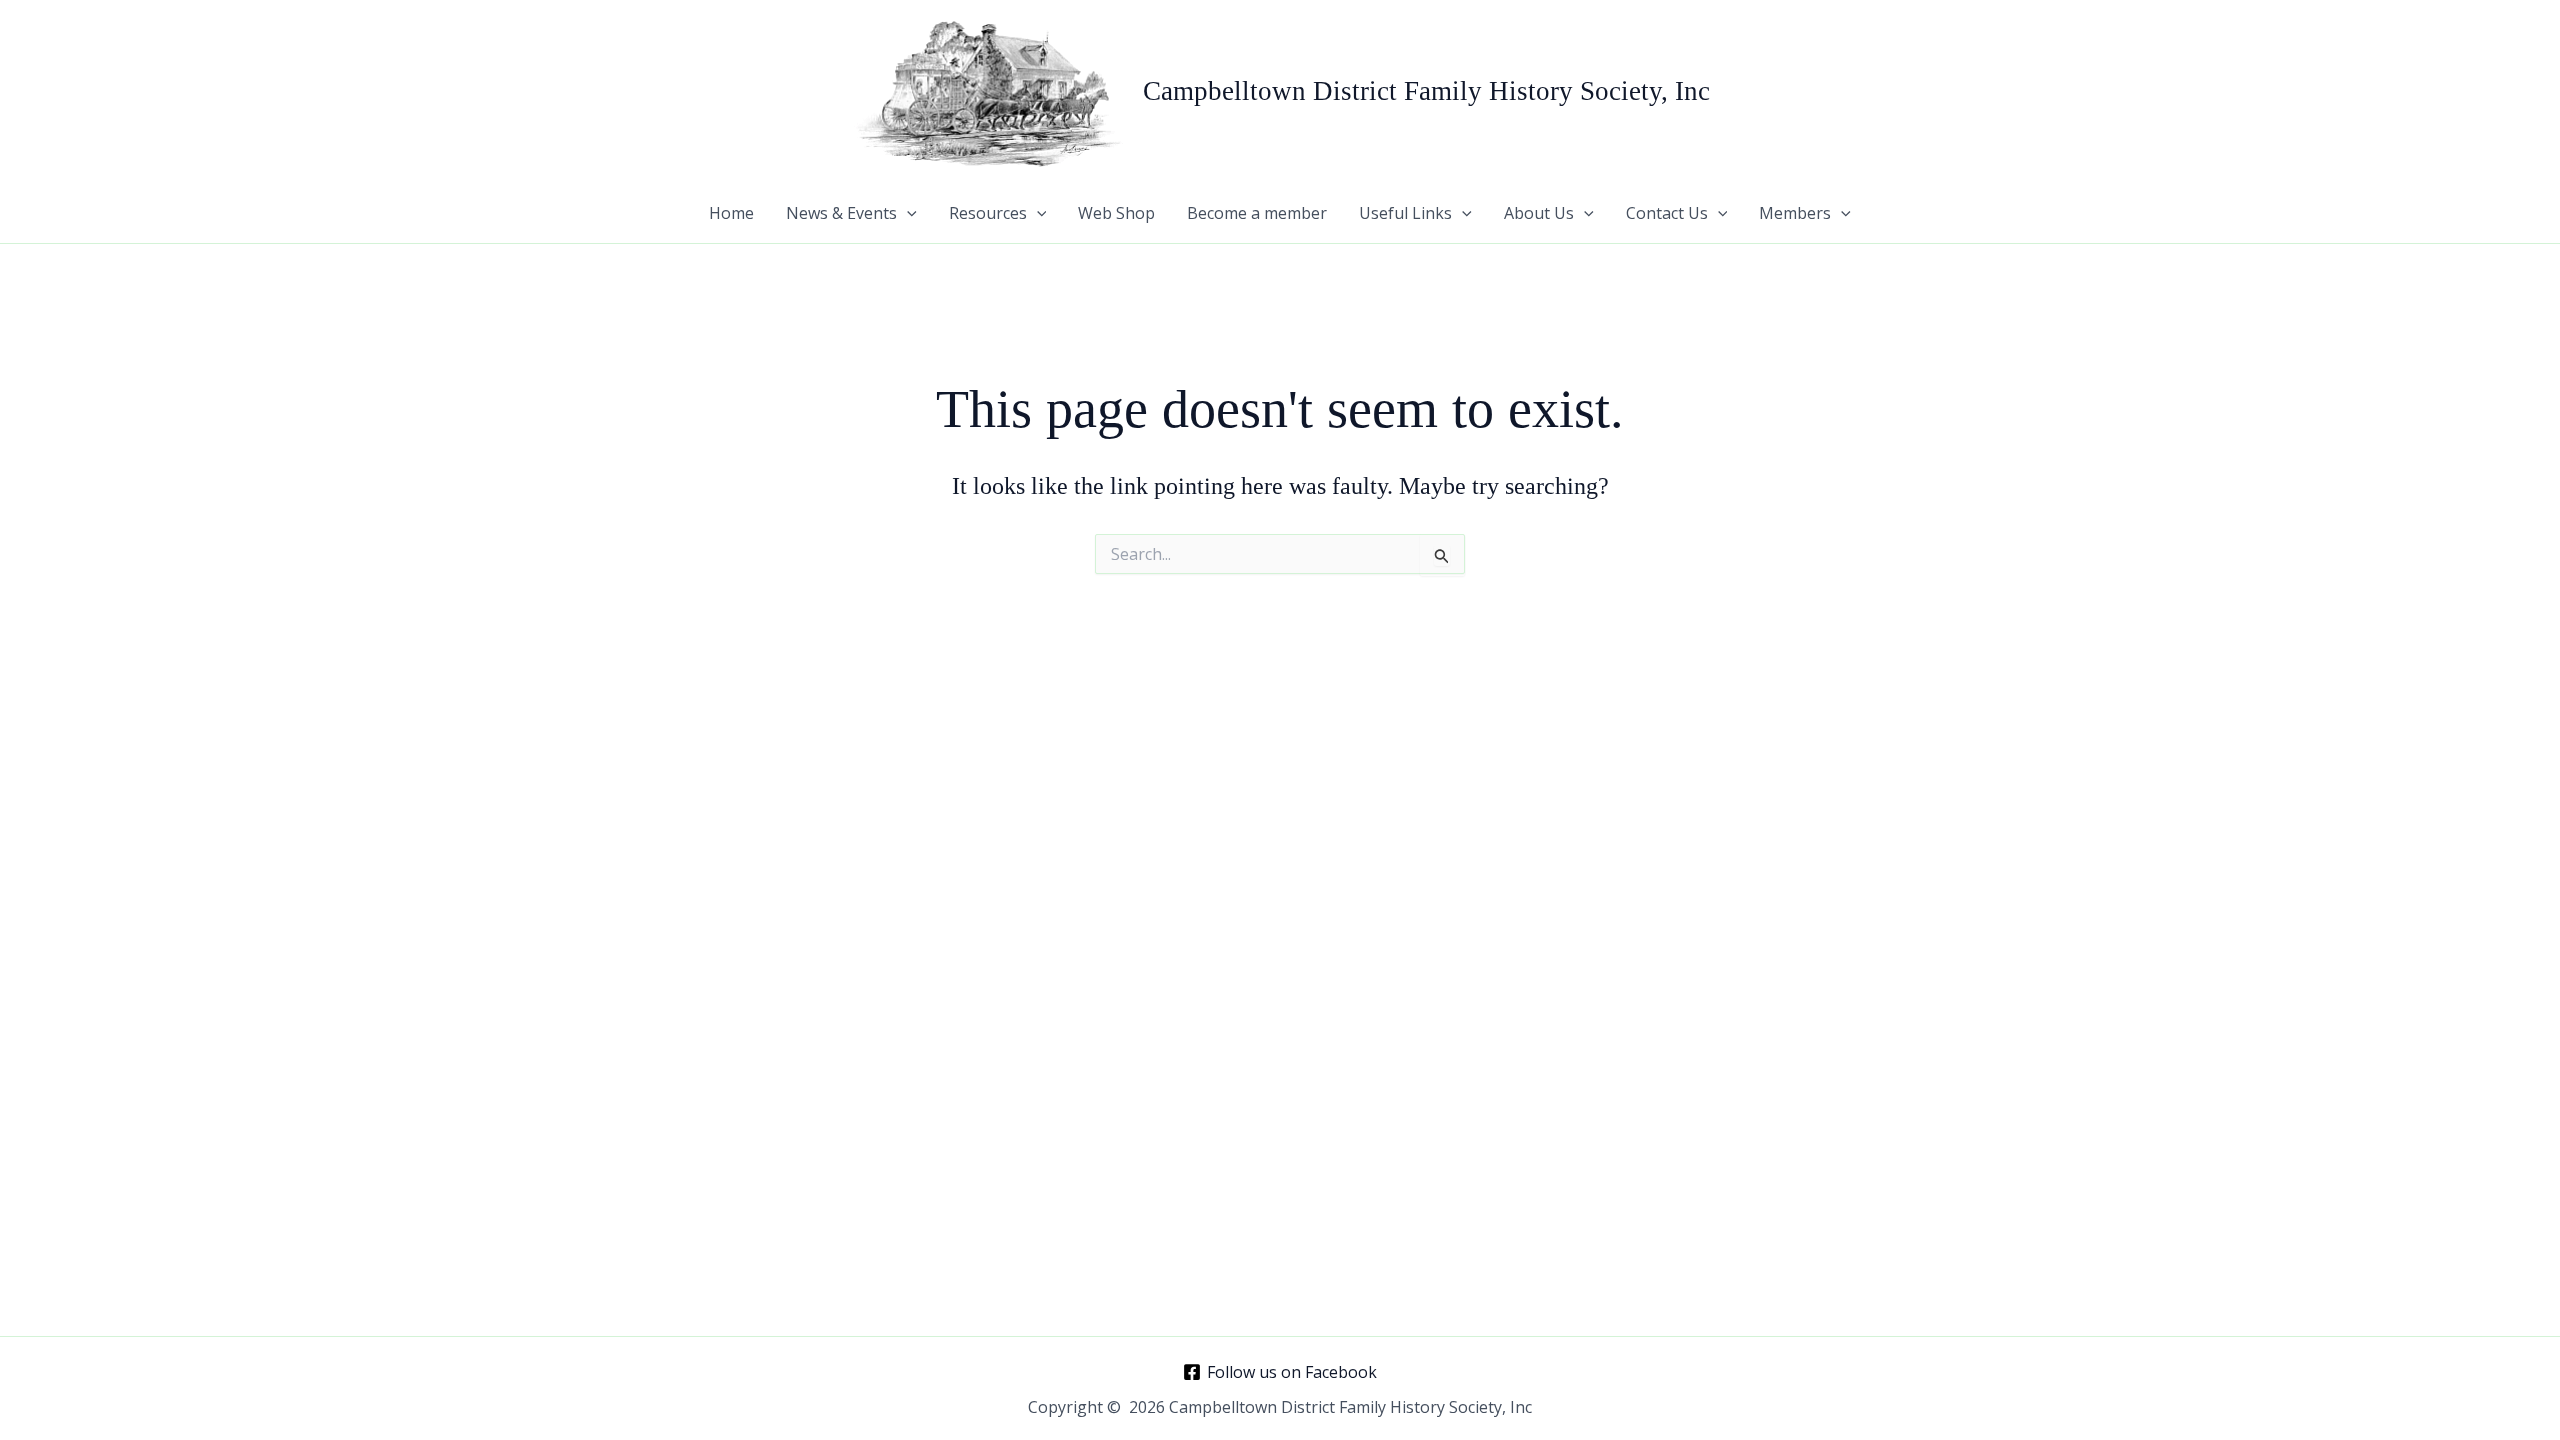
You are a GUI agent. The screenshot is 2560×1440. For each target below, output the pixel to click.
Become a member (1257, 213)
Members (1795, 213)
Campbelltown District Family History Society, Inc (1426, 91)
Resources (988, 213)
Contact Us (1667, 213)
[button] (907, 213)
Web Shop (1116, 213)
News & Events (841, 213)
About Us (1539, 213)
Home (731, 213)
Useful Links (1405, 213)
